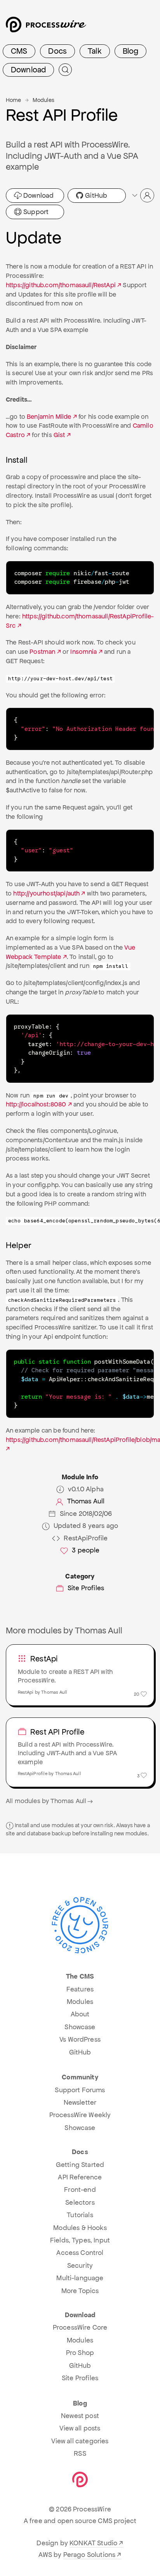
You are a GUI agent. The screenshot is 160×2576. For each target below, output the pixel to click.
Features (80, 1989)
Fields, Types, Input (80, 2240)
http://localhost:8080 (36, 1104)
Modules (43, 100)
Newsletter (80, 2102)
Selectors (80, 2202)
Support (35, 212)
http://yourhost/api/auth (46, 893)
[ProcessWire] (45, 27)
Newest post (80, 2416)
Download (28, 70)
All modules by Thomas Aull (46, 1801)
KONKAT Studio (93, 2543)
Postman (42, 652)
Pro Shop (80, 2353)
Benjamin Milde (49, 417)
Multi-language (80, 2278)
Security (80, 2265)
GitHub (95, 195)
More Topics (80, 2291)
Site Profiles (86, 1588)
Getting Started (80, 2165)
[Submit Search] (65, 70)
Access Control (80, 2253)
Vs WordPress (80, 2039)
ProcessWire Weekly (80, 2115)
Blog (131, 51)
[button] (143, 195)
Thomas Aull (86, 1501)
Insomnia (83, 652)
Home (14, 100)
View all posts (80, 2428)
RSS (80, 2453)
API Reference (80, 2177)
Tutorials (80, 2215)
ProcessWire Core (80, 2327)
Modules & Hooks (80, 2228)
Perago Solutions (90, 2555)
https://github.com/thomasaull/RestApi (61, 285)
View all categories (80, 2441)
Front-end (80, 2190)
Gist (59, 435)
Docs (57, 51)
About (80, 2014)
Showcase (80, 2027)
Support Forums (80, 2090)
